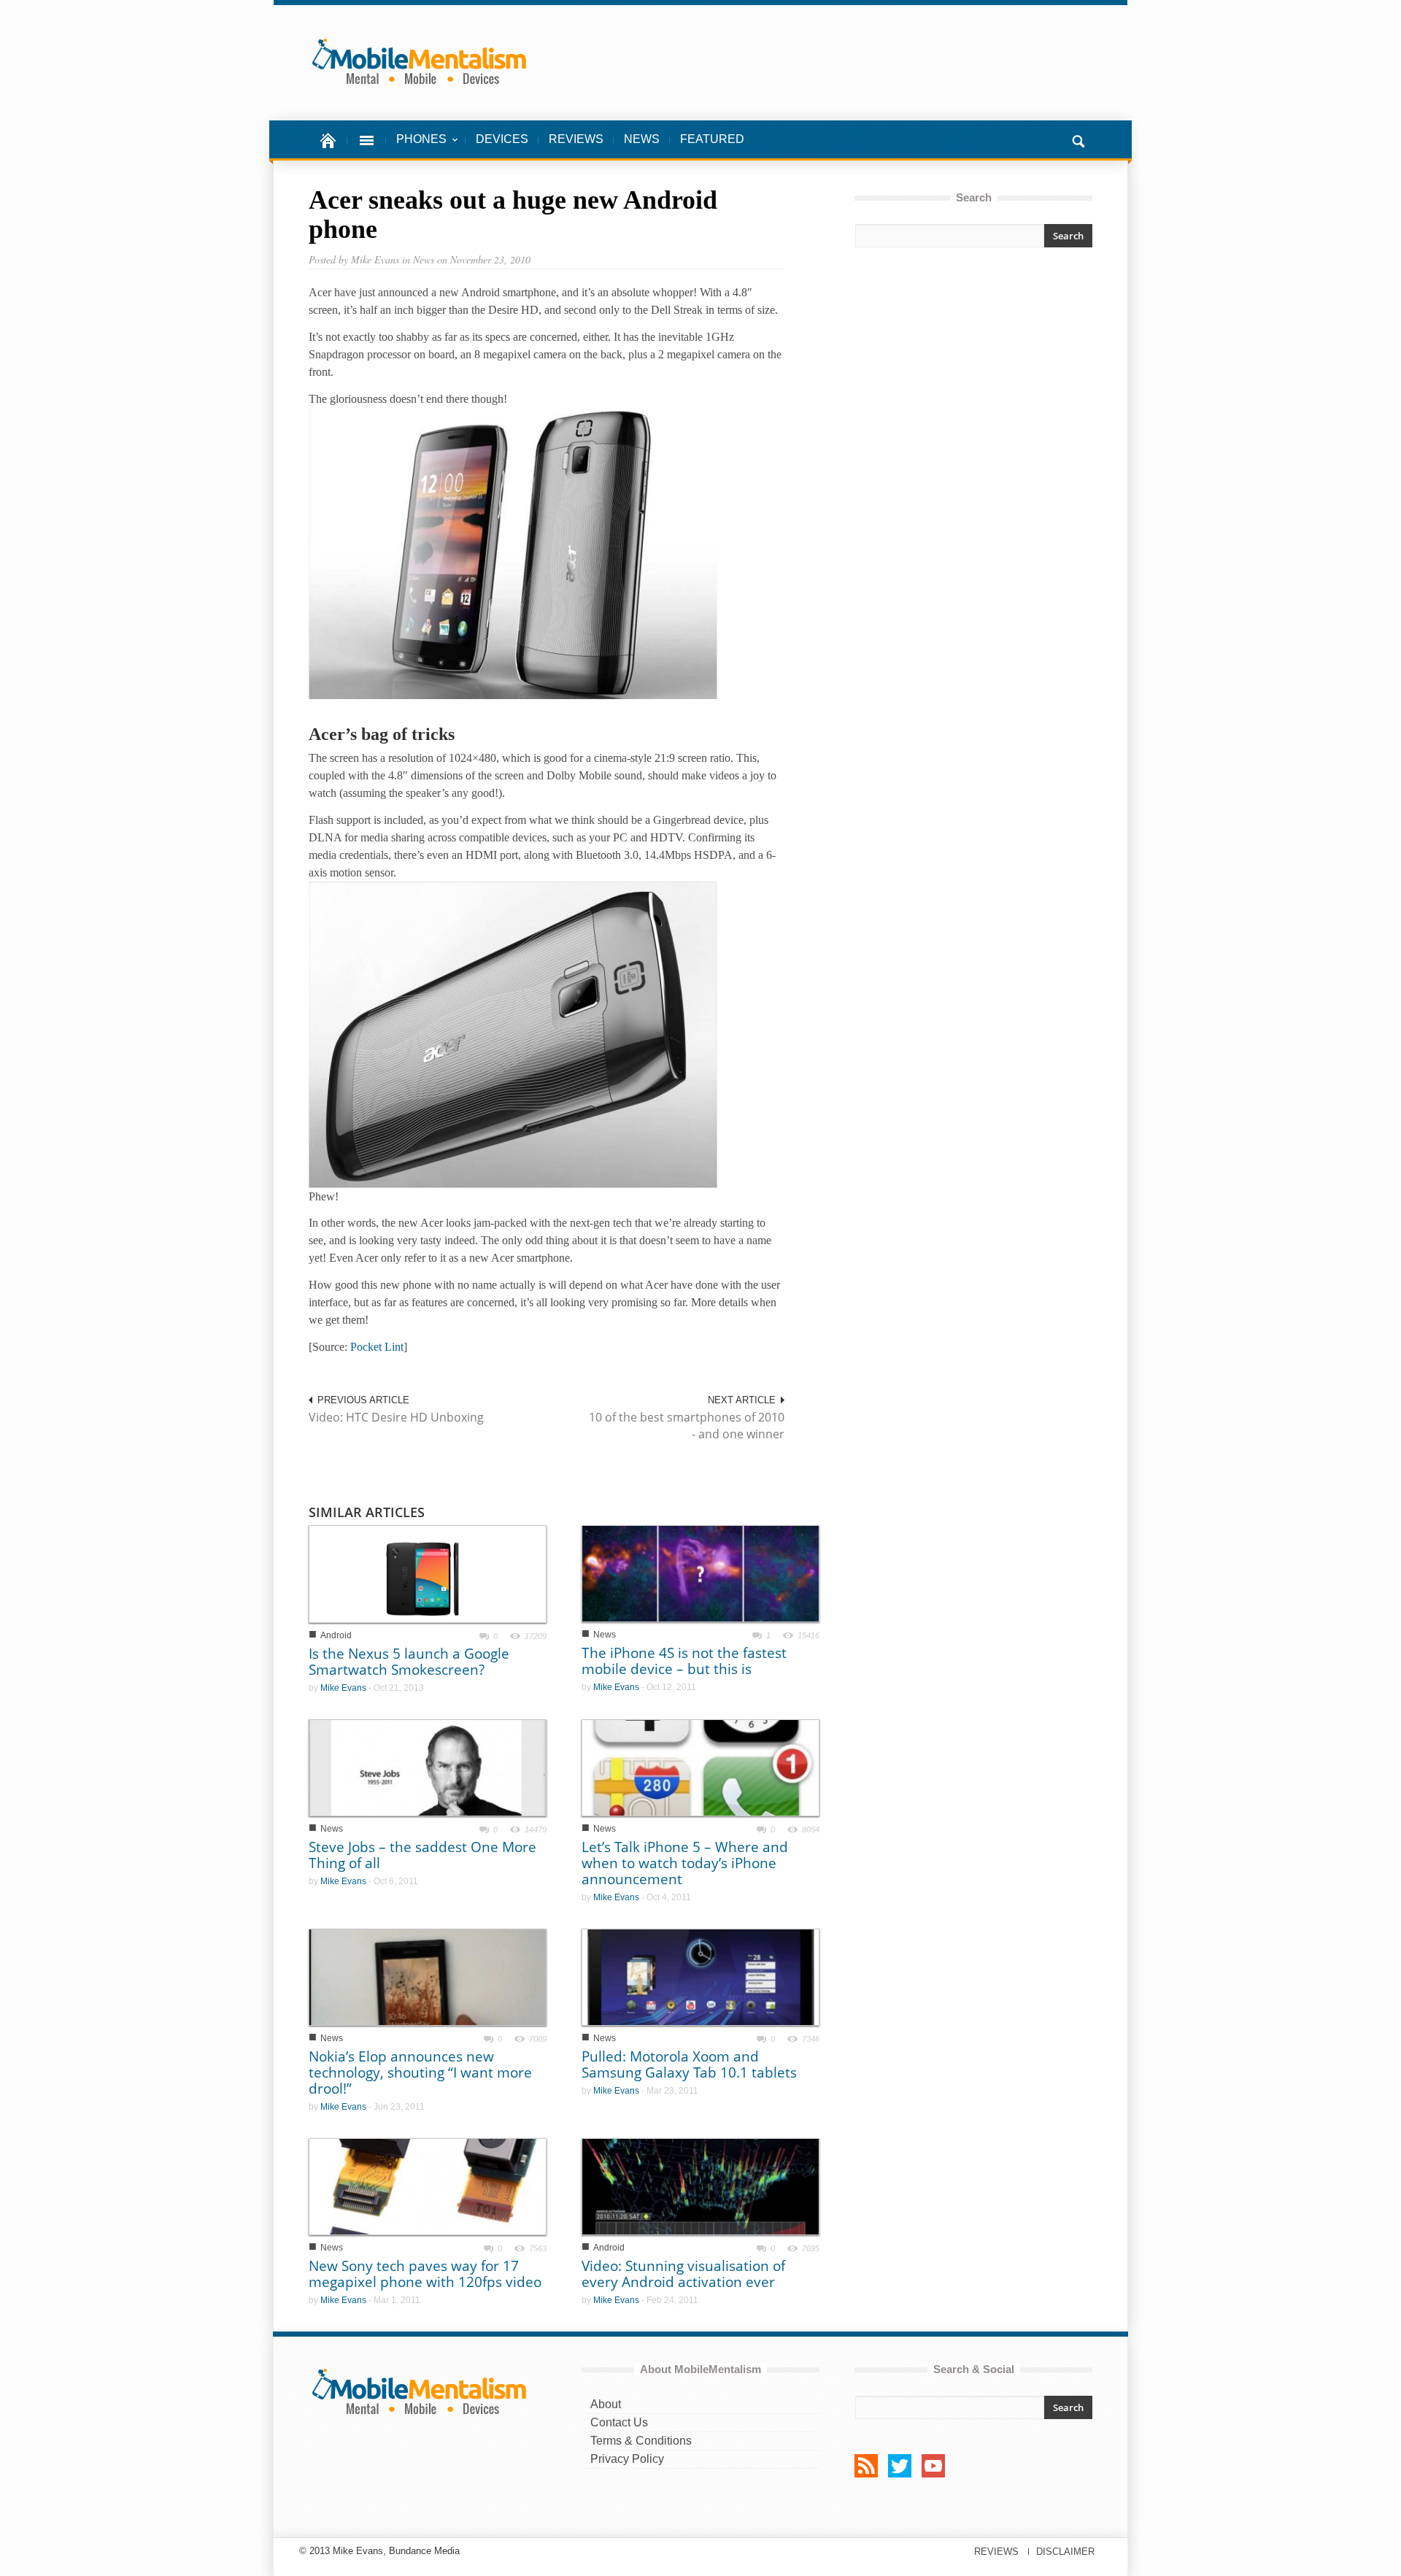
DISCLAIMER (1065, 2552)
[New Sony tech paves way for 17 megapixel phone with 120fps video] (428, 2186)
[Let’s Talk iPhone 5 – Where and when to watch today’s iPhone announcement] (700, 1766)
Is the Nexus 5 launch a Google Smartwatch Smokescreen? (409, 1662)
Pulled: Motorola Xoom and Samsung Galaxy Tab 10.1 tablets (689, 2064)
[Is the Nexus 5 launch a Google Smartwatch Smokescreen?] (428, 1573)
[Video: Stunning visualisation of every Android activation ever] (700, 2186)
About (606, 2404)
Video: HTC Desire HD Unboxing (396, 1417)
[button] (1078, 139)
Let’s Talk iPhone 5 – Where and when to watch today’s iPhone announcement (685, 1863)
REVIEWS (576, 139)
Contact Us (619, 2422)
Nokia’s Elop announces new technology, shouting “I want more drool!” (420, 2072)
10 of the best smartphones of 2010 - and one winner (687, 1426)
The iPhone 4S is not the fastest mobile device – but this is (684, 1661)
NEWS (642, 139)
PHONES (416, 147)
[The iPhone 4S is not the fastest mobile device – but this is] (700, 1573)
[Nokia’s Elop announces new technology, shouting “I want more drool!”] (428, 1977)
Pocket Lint (377, 1347)
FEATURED (712, 139)
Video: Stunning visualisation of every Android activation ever (683, 2274)
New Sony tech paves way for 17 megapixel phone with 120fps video (425, 2274)
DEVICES (502, 139)
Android (336, 1635)
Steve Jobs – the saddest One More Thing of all (422, 1855)
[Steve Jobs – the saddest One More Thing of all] (428, 1766)
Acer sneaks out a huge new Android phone (513, 215)
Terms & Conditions (641, 2441)
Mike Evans (343, 1688)
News (605, 1635)
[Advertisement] (973, 388)
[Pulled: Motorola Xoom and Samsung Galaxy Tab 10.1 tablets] (700, 1977)
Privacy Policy (627, 2459)
